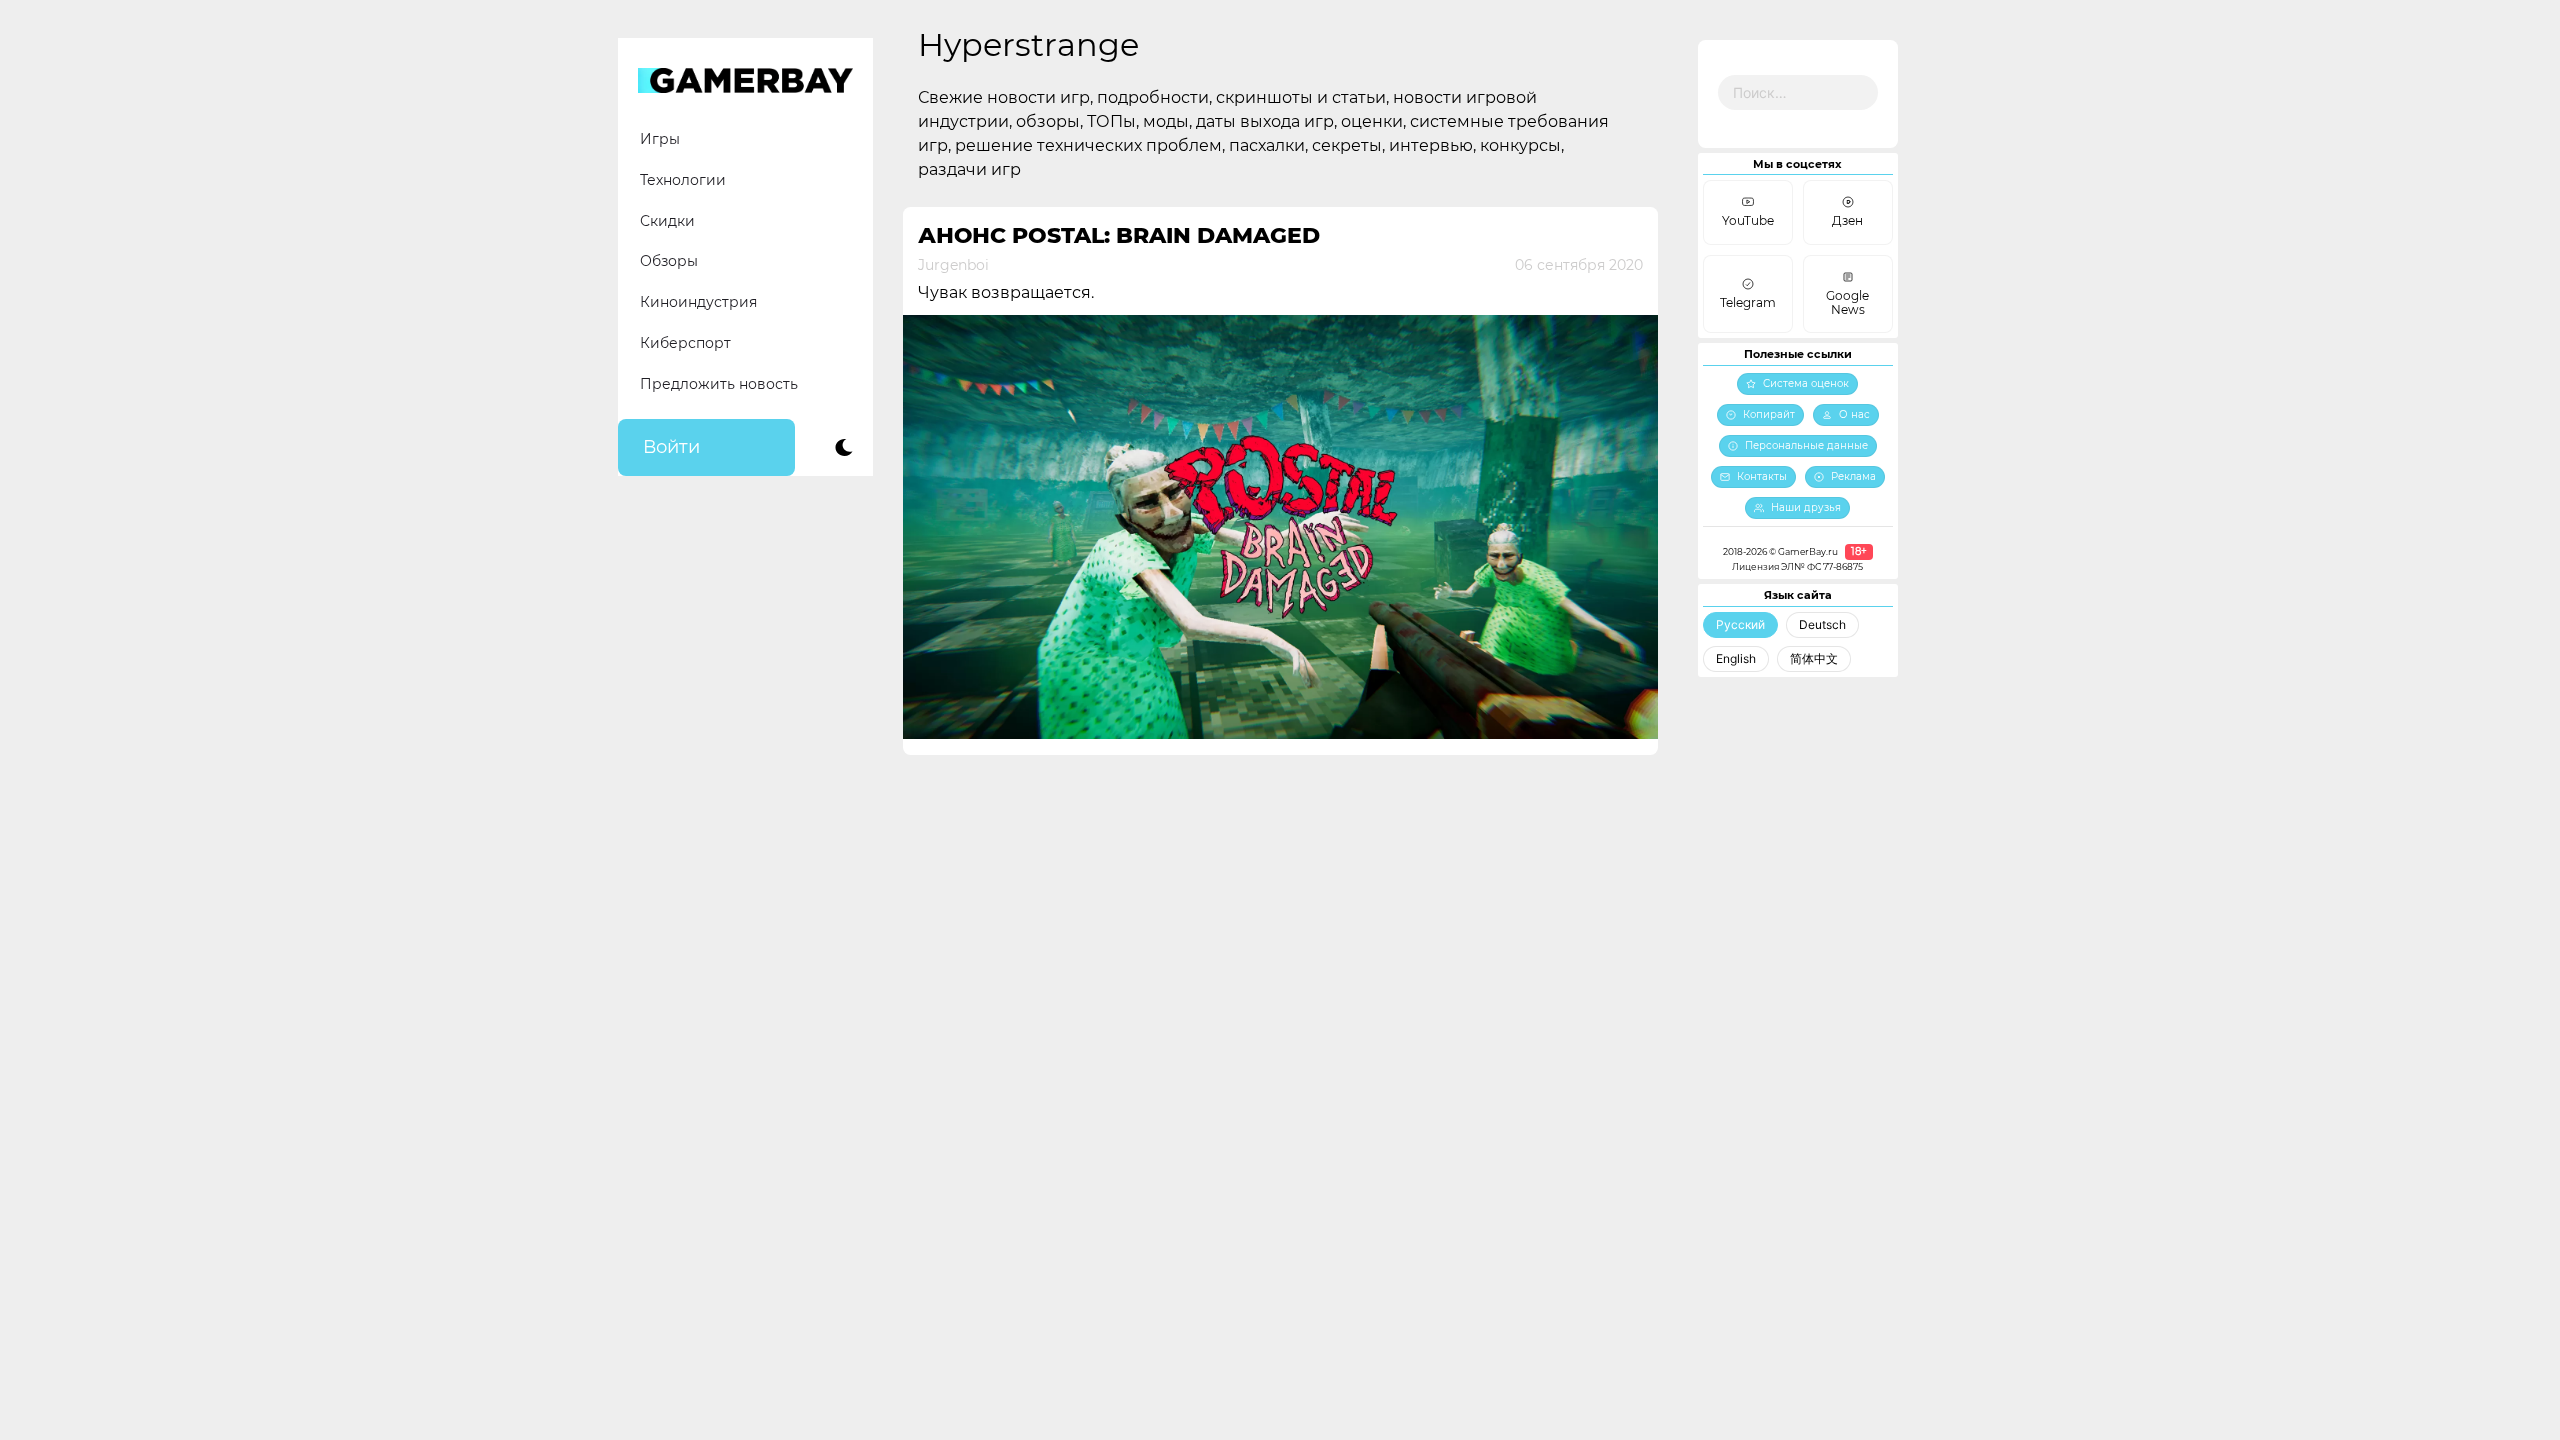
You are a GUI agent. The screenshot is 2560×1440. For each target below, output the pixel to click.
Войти (671, 447)
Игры (660, 139)
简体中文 (1814, 658)
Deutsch (1822, 624)
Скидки (667, 221)
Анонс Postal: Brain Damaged (1119, 235)
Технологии (683, 180)
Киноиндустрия (698, 302)
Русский (1740, 624)
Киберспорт (685, 343)
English (1736, 658)
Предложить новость (719, 384)
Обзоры (669, 261)
